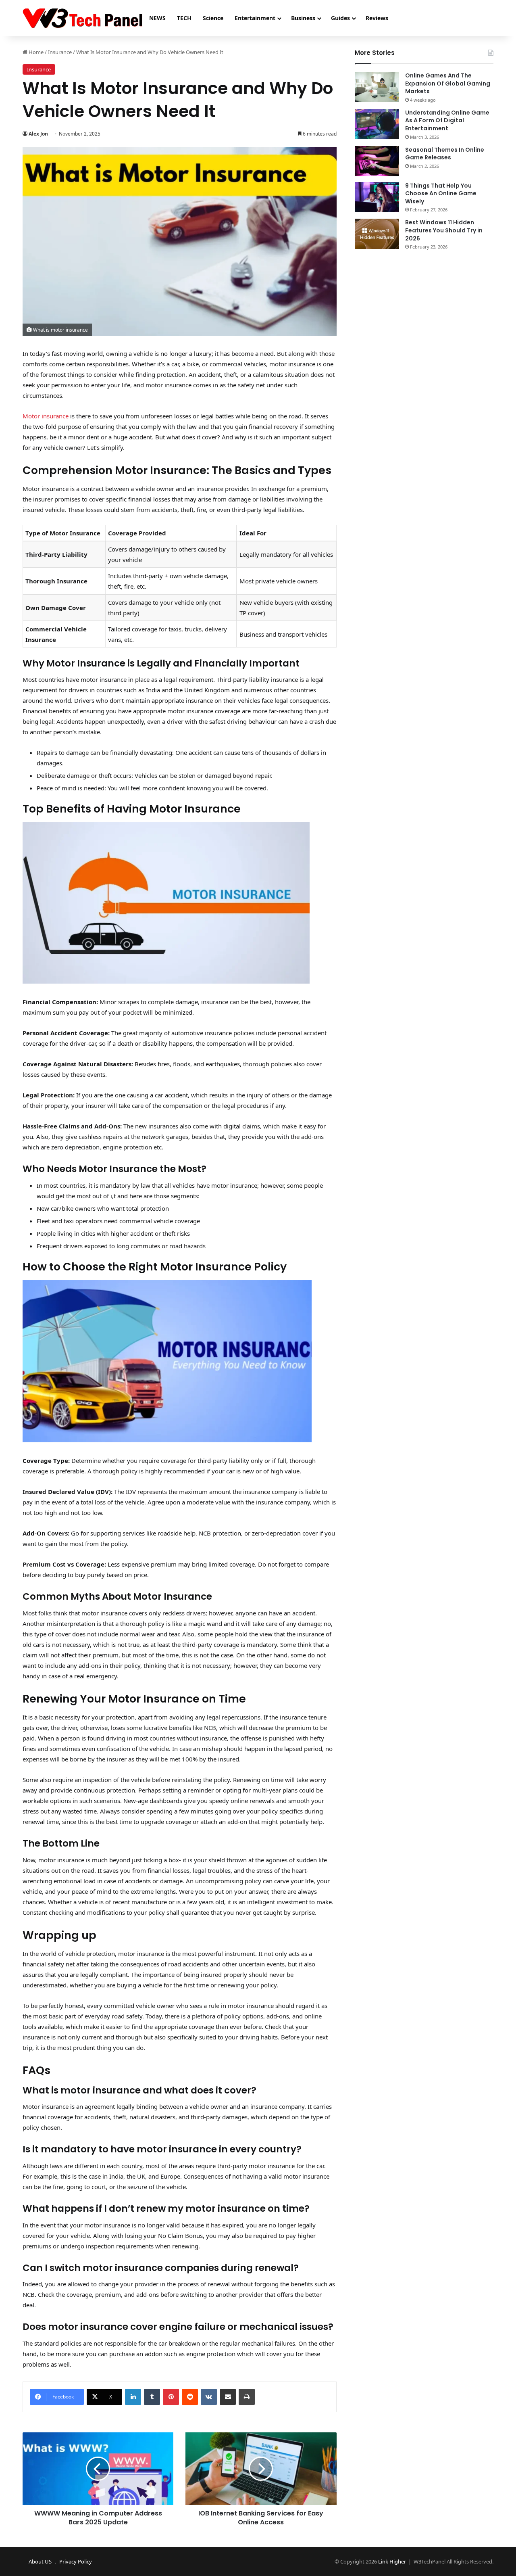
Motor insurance (46, 416)
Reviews (377, 18)
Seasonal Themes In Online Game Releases (445, 154)
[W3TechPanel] (82, 18)
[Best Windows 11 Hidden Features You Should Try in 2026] (377, 234)
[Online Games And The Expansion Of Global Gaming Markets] (377, 87)
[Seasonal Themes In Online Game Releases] (377, 161)
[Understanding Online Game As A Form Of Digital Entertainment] (377, 124)
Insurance (60, 52)
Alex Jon (38, 134)
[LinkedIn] (133, 2397)
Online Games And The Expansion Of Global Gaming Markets (448, 83)
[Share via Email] (228, 2397)
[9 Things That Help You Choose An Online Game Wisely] (377, 197)
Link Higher (392, 2561)
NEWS (157, 18)
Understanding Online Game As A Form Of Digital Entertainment (447, 120)
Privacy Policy (76, 2561)
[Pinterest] (171, 2397)
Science (213, 18)
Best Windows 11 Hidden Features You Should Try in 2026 (444, 230)
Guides (340, 18)
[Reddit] (190, 2397)
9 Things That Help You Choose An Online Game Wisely (441, 193)
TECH (184, 18)
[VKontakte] (209, 2397)
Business (303, 18)
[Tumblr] (152, 2397)
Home (35, 52)
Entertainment (255, 18)
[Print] (247, 2397)
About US (40, 2561)
